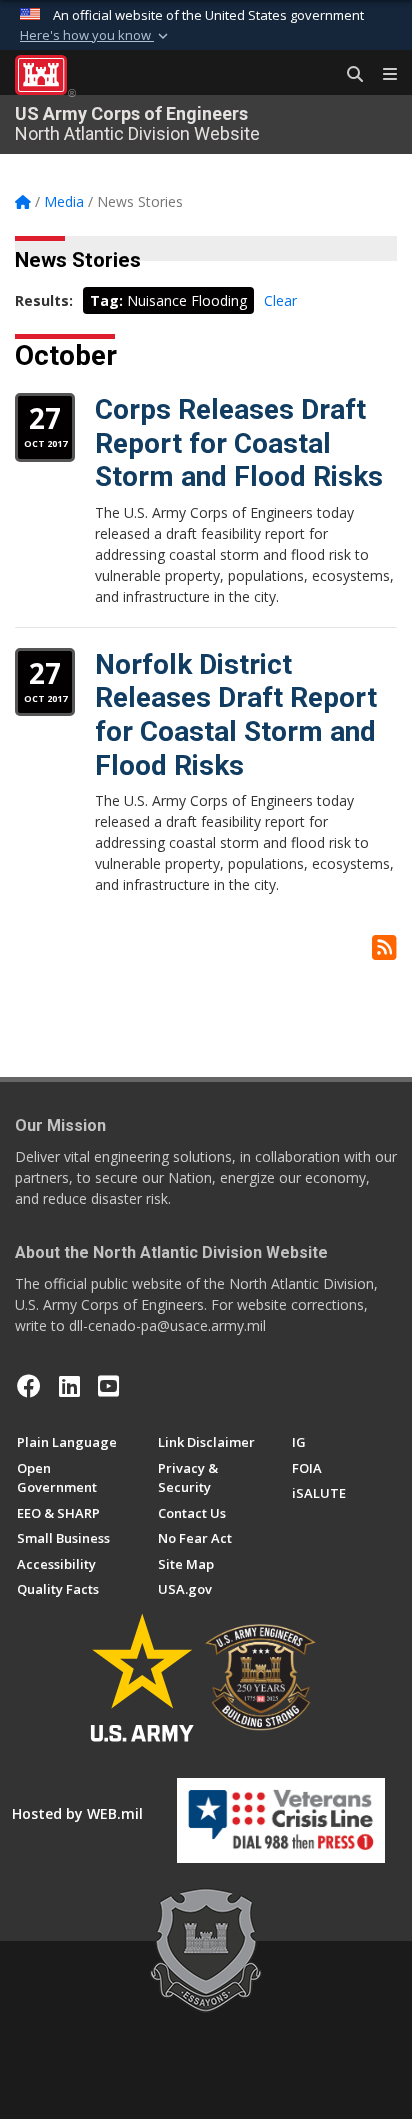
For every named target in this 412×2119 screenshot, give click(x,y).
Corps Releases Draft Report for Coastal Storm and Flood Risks (239, 443)
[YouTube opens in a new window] (108, 1386)
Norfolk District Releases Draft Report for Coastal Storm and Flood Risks (236, 715)
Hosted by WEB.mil (77, 1813)
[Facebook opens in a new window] (29, 1386)
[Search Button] (348, 75)
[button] (96, 36)
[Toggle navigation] (382, 75)
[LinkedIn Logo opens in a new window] (69, 1386)
